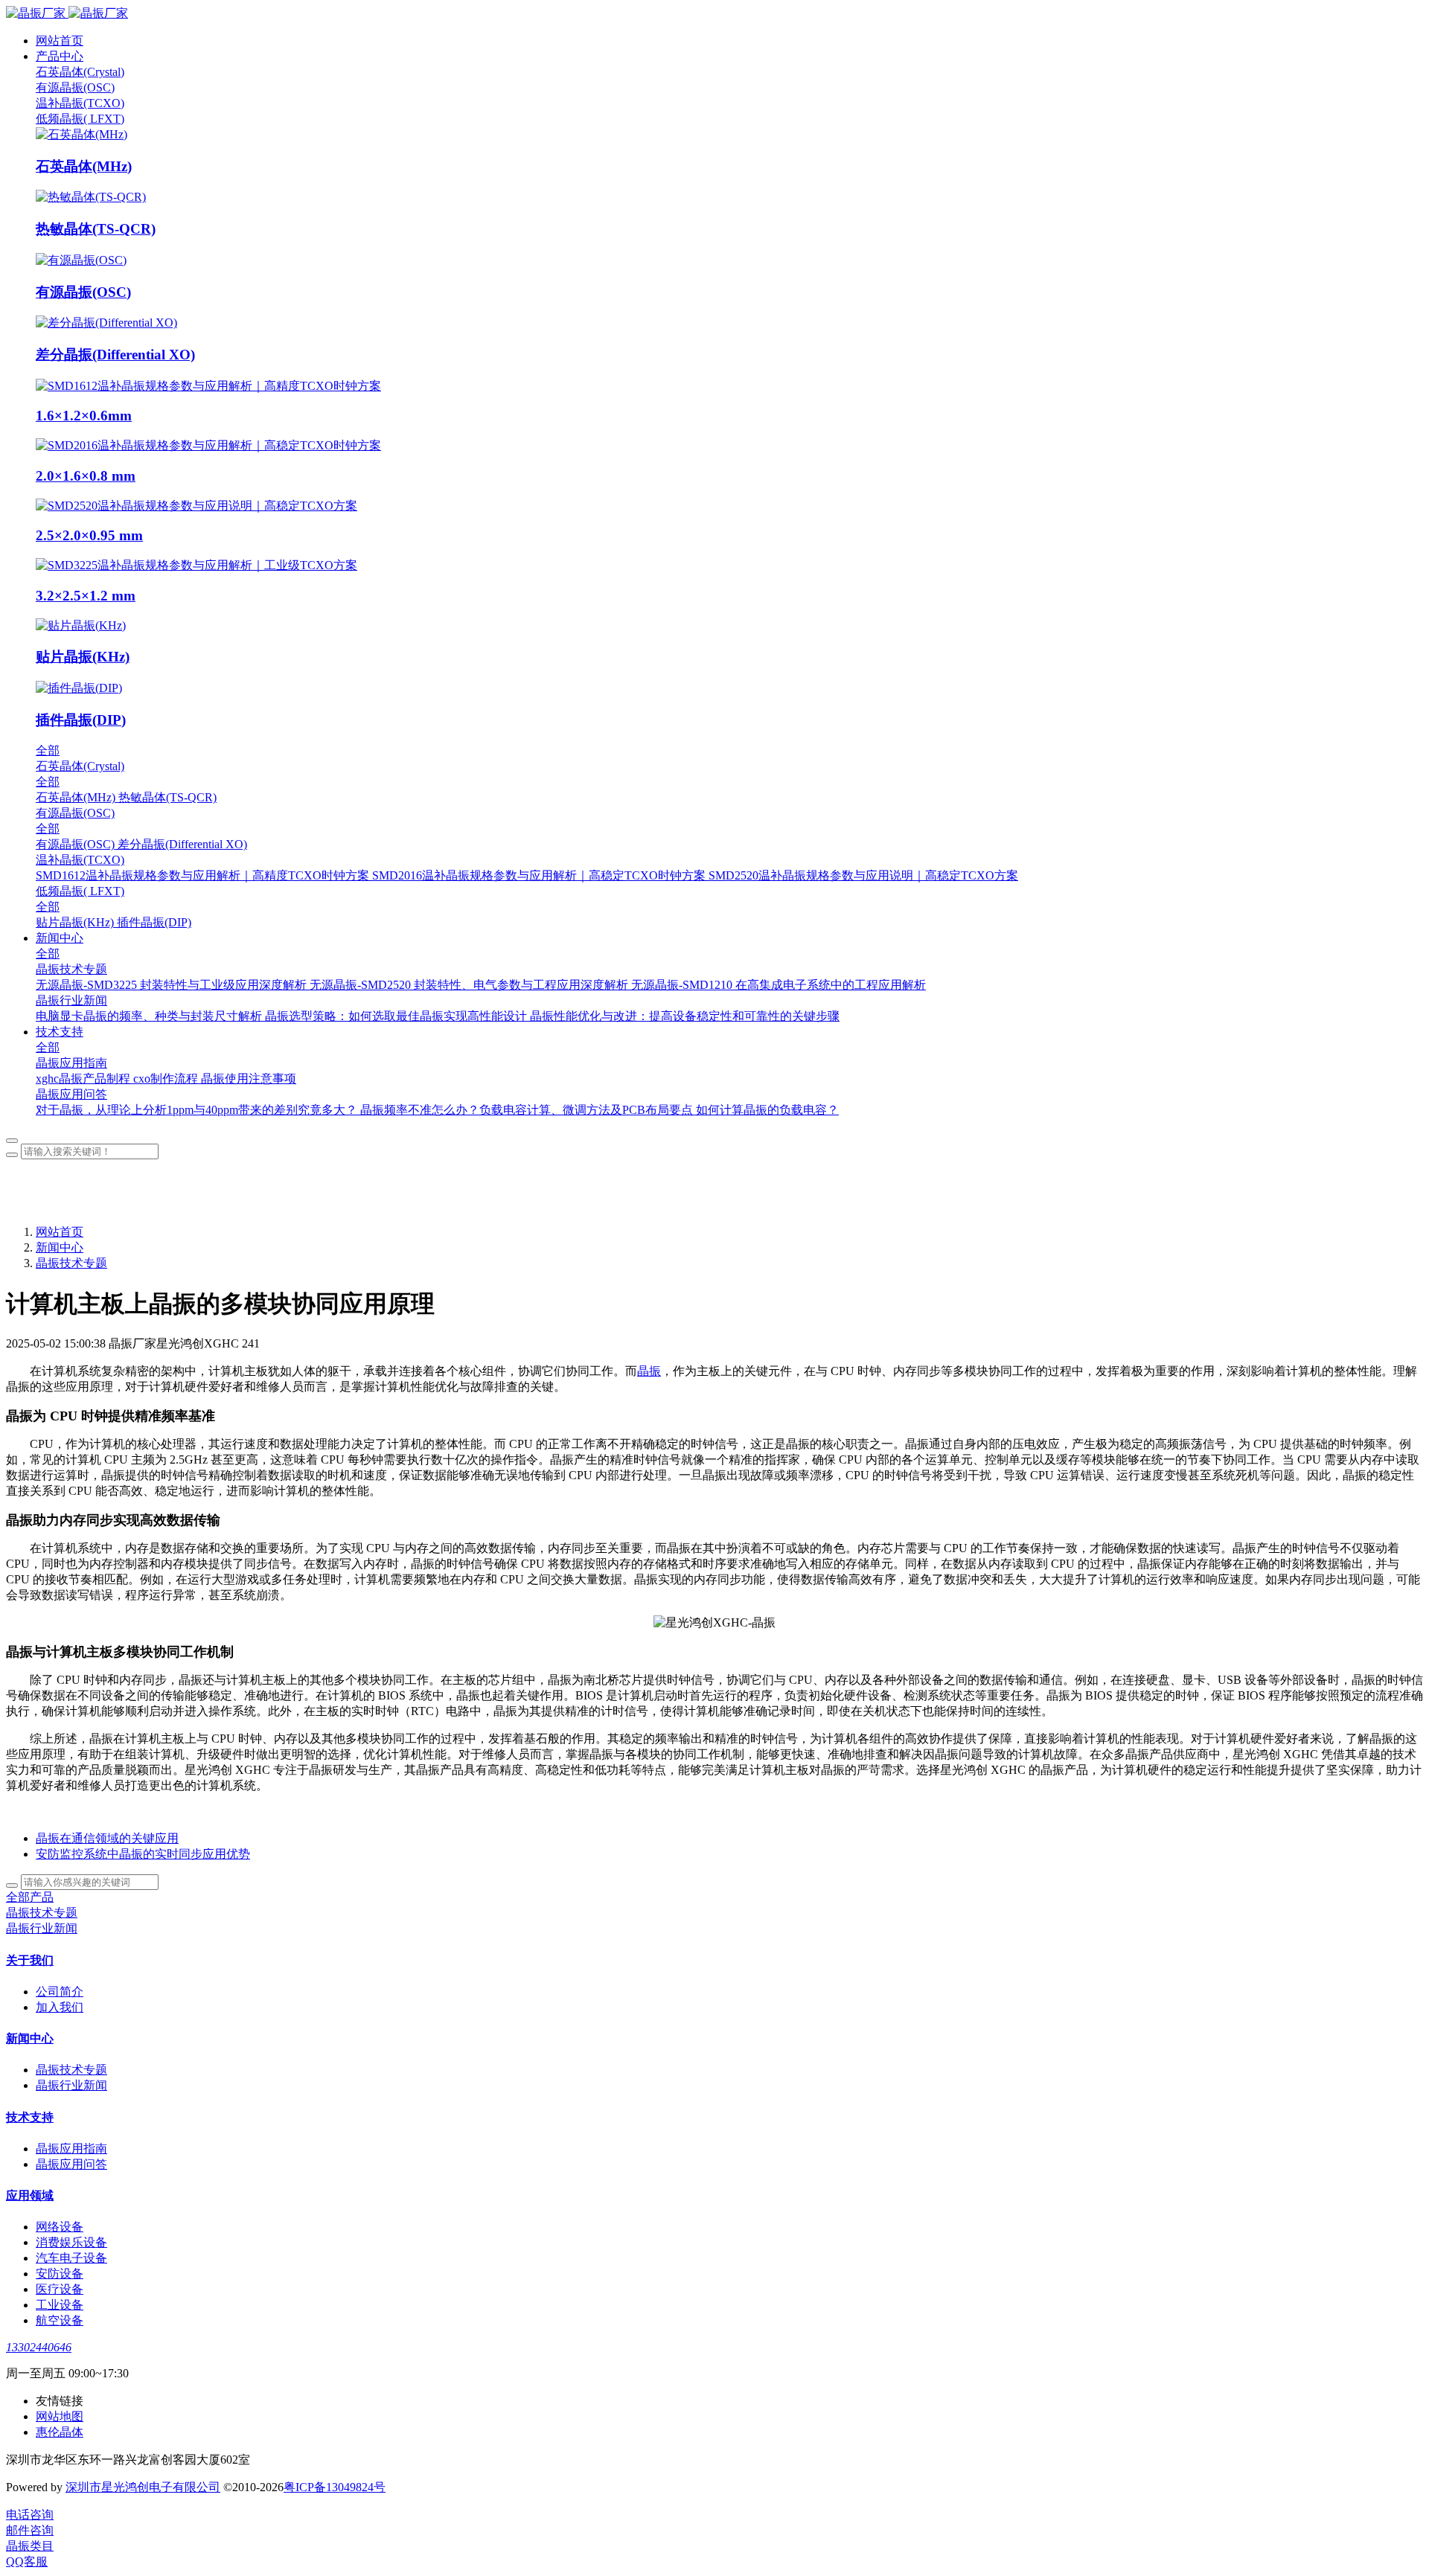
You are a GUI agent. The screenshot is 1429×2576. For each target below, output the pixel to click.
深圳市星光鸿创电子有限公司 (143, 2487)
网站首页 (60, 41)
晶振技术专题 (71, 1263)
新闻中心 (60, 1247)
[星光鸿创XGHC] (714, 14)
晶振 (649, 1371)
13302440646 (39, 2347)
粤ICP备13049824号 (335, 2487)
